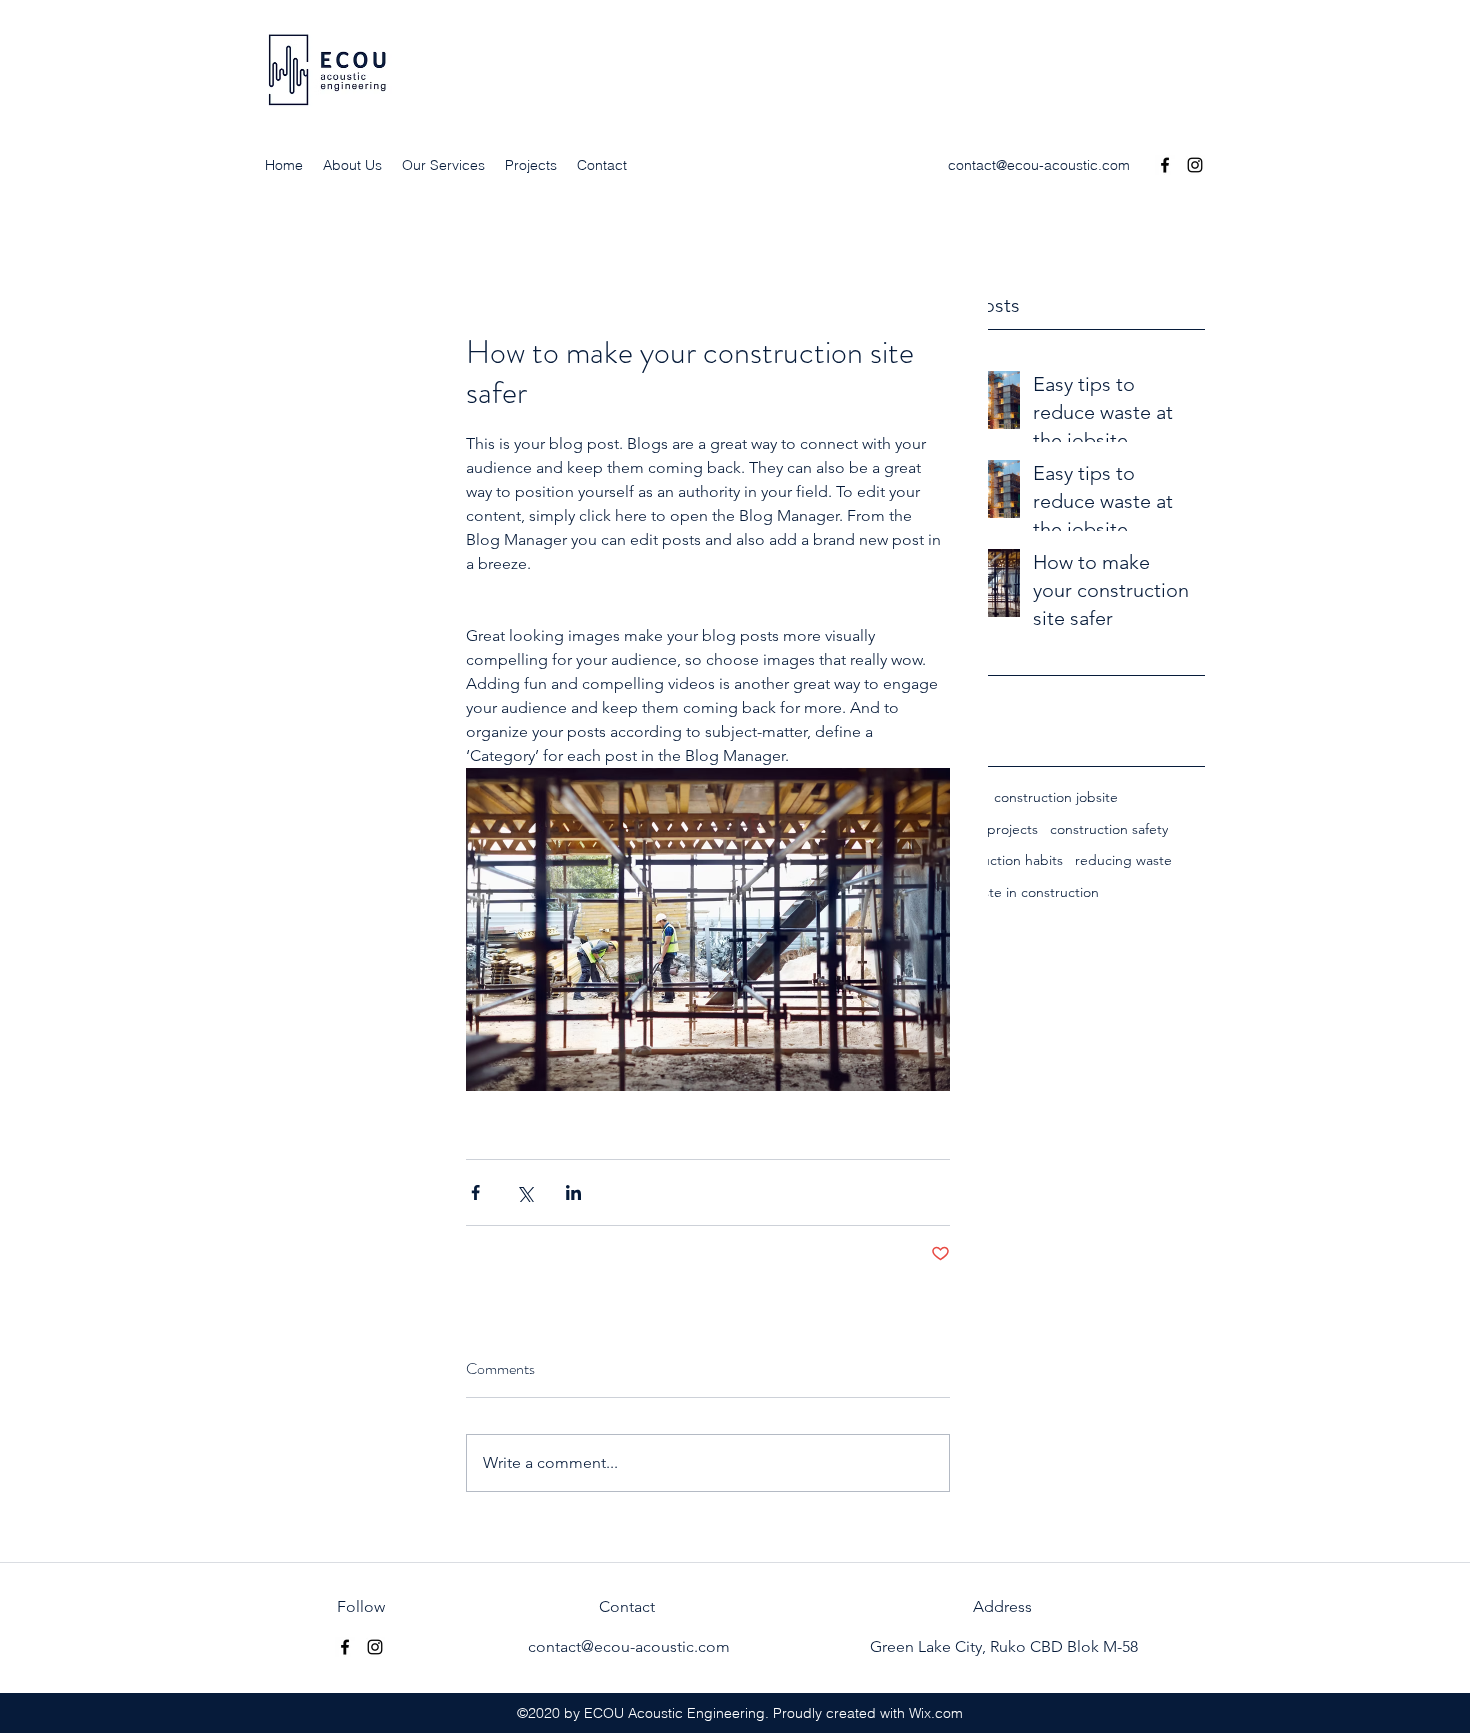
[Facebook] (1165, 165)
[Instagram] (1195, 165)
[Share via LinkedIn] (573, 1192)
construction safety (1109, 829)
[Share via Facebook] (475, 1192)
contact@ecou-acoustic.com (1039, 165)
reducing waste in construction (1002, 892)
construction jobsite (1056, 797)
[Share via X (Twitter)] (524, 1192)
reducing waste (1123, 860)
